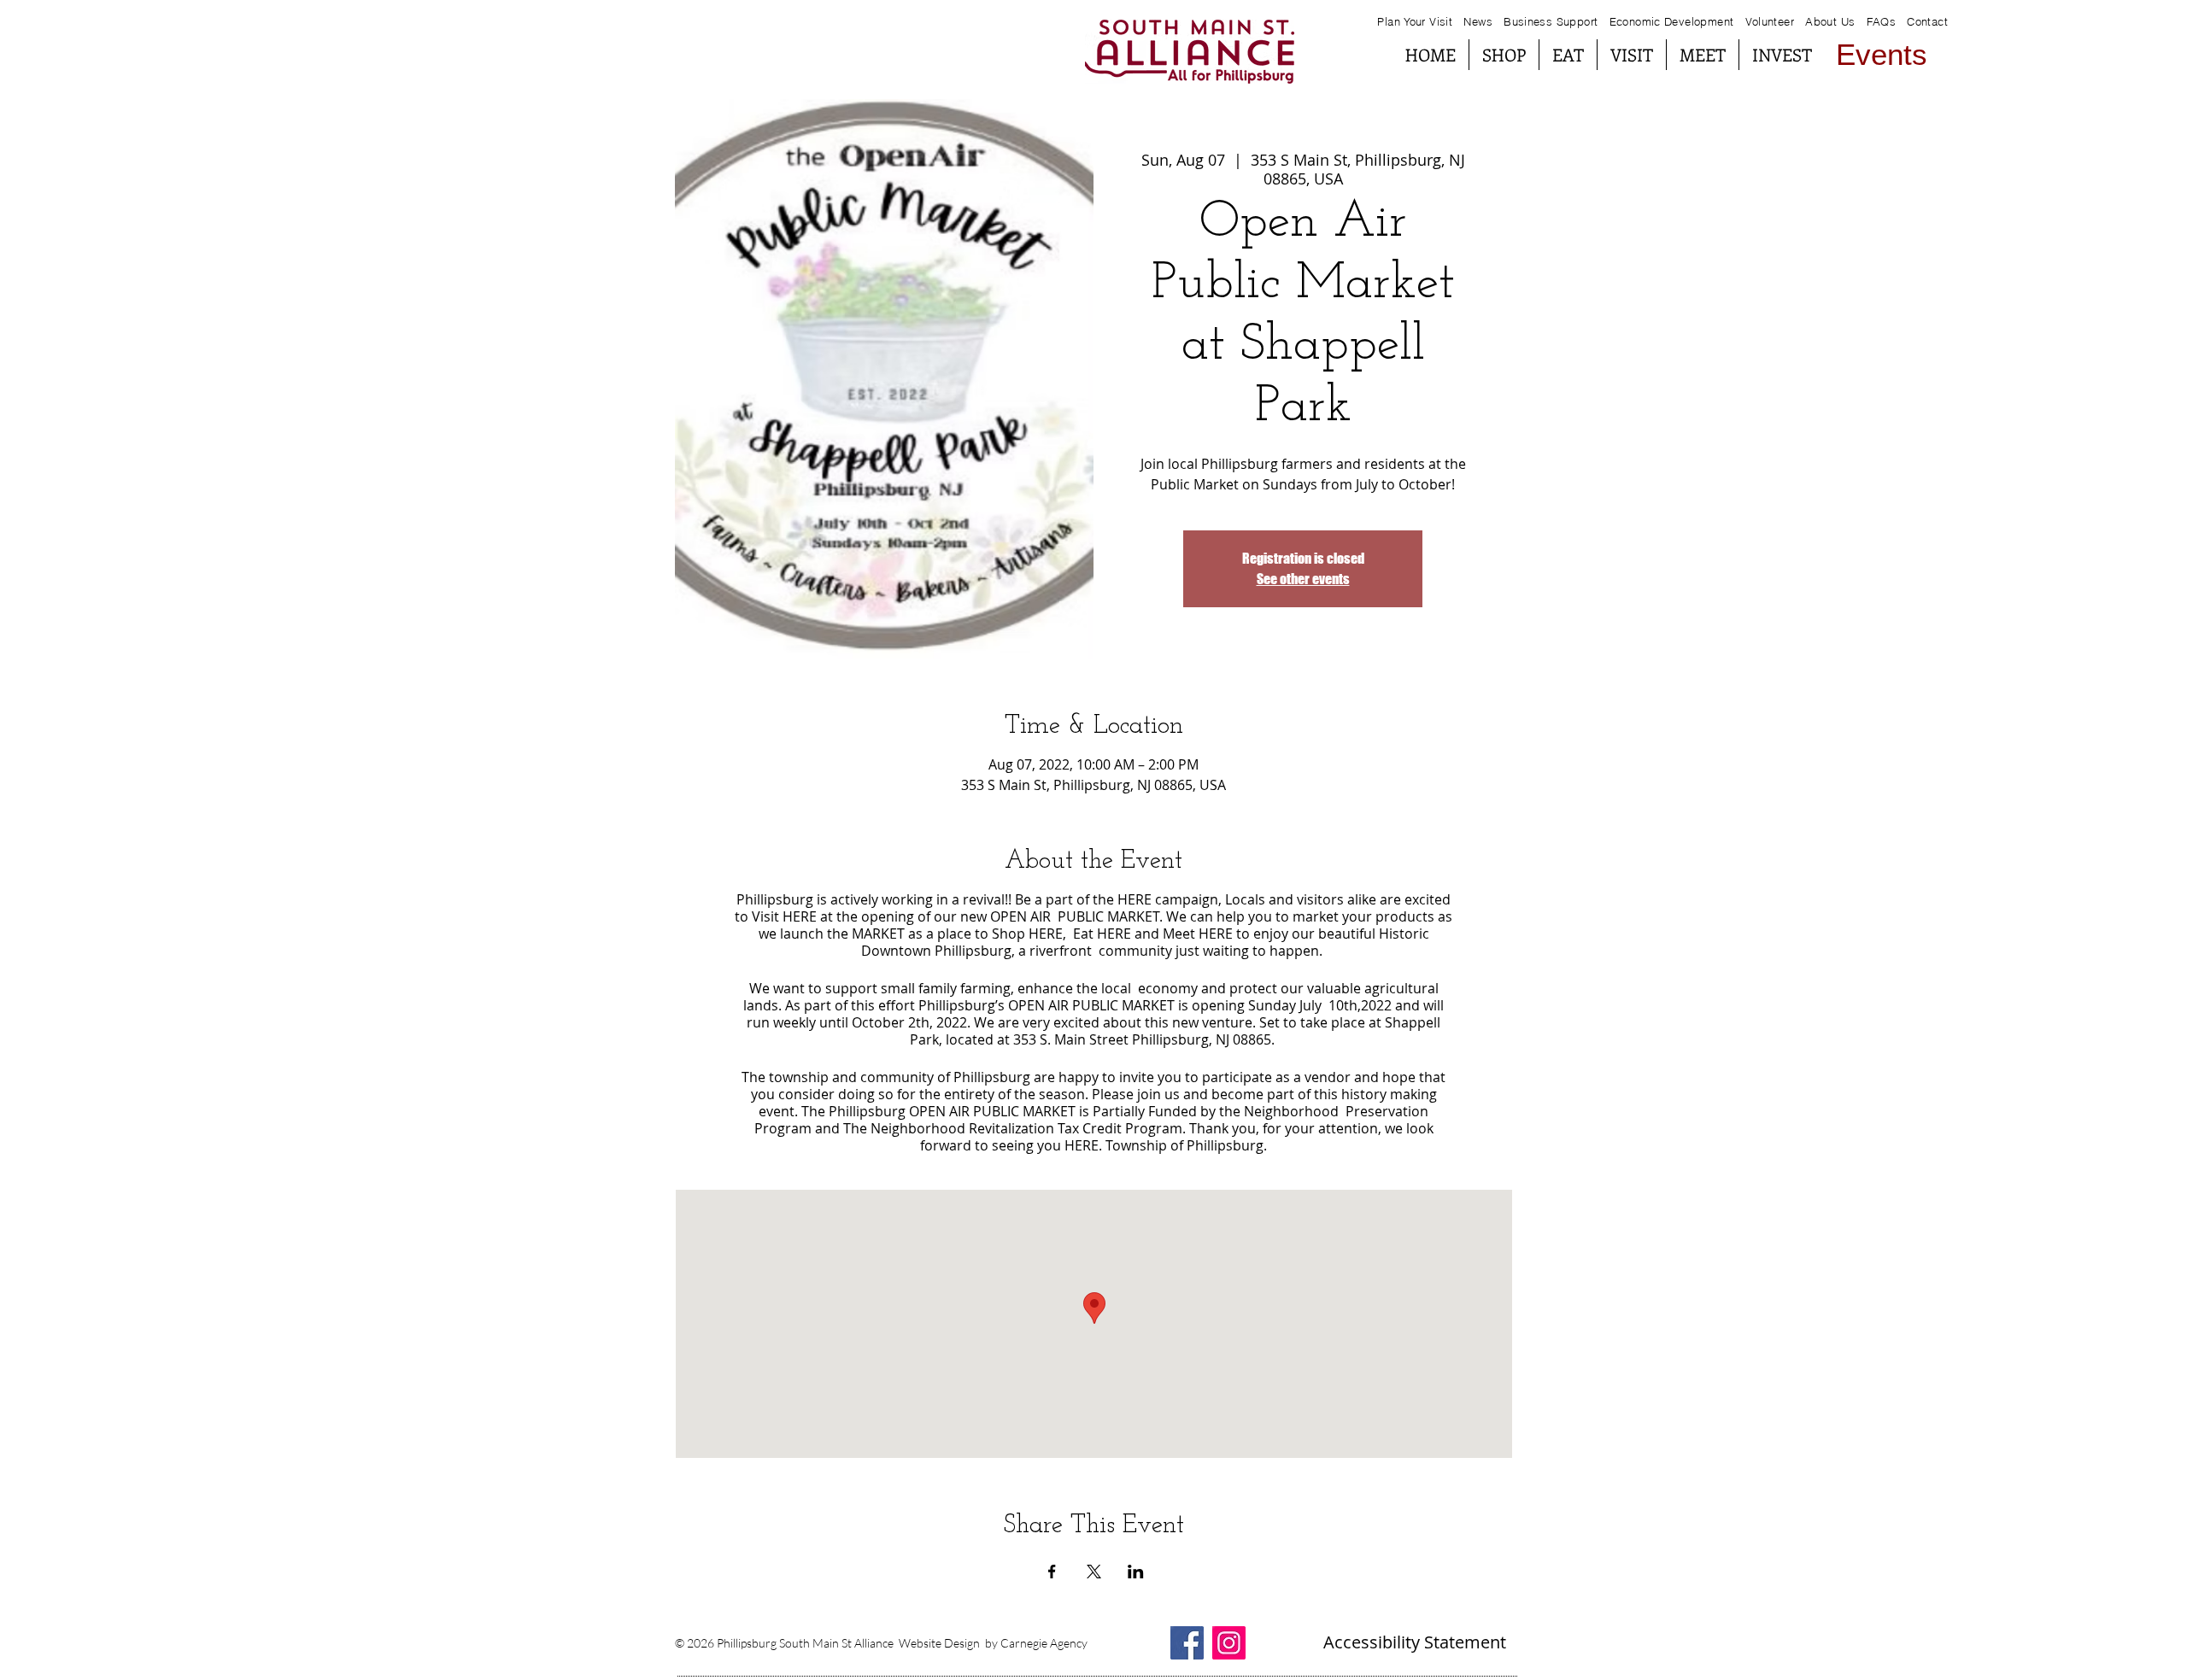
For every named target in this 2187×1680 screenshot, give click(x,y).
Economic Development (1672, 21)
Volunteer (1770, 21)
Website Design (939, 1643)
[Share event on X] (1094, 1572)
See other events (1303, 579)
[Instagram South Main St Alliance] (1229, 1643)
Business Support (1553, 21)
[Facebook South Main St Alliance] (1187, 1643)
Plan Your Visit (1415, 21)
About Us (1830, 21)
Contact (1927, 21)
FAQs (1879, 21)
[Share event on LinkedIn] (1136, 1572)
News (1478, 21)
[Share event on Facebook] (1052, 1572)
